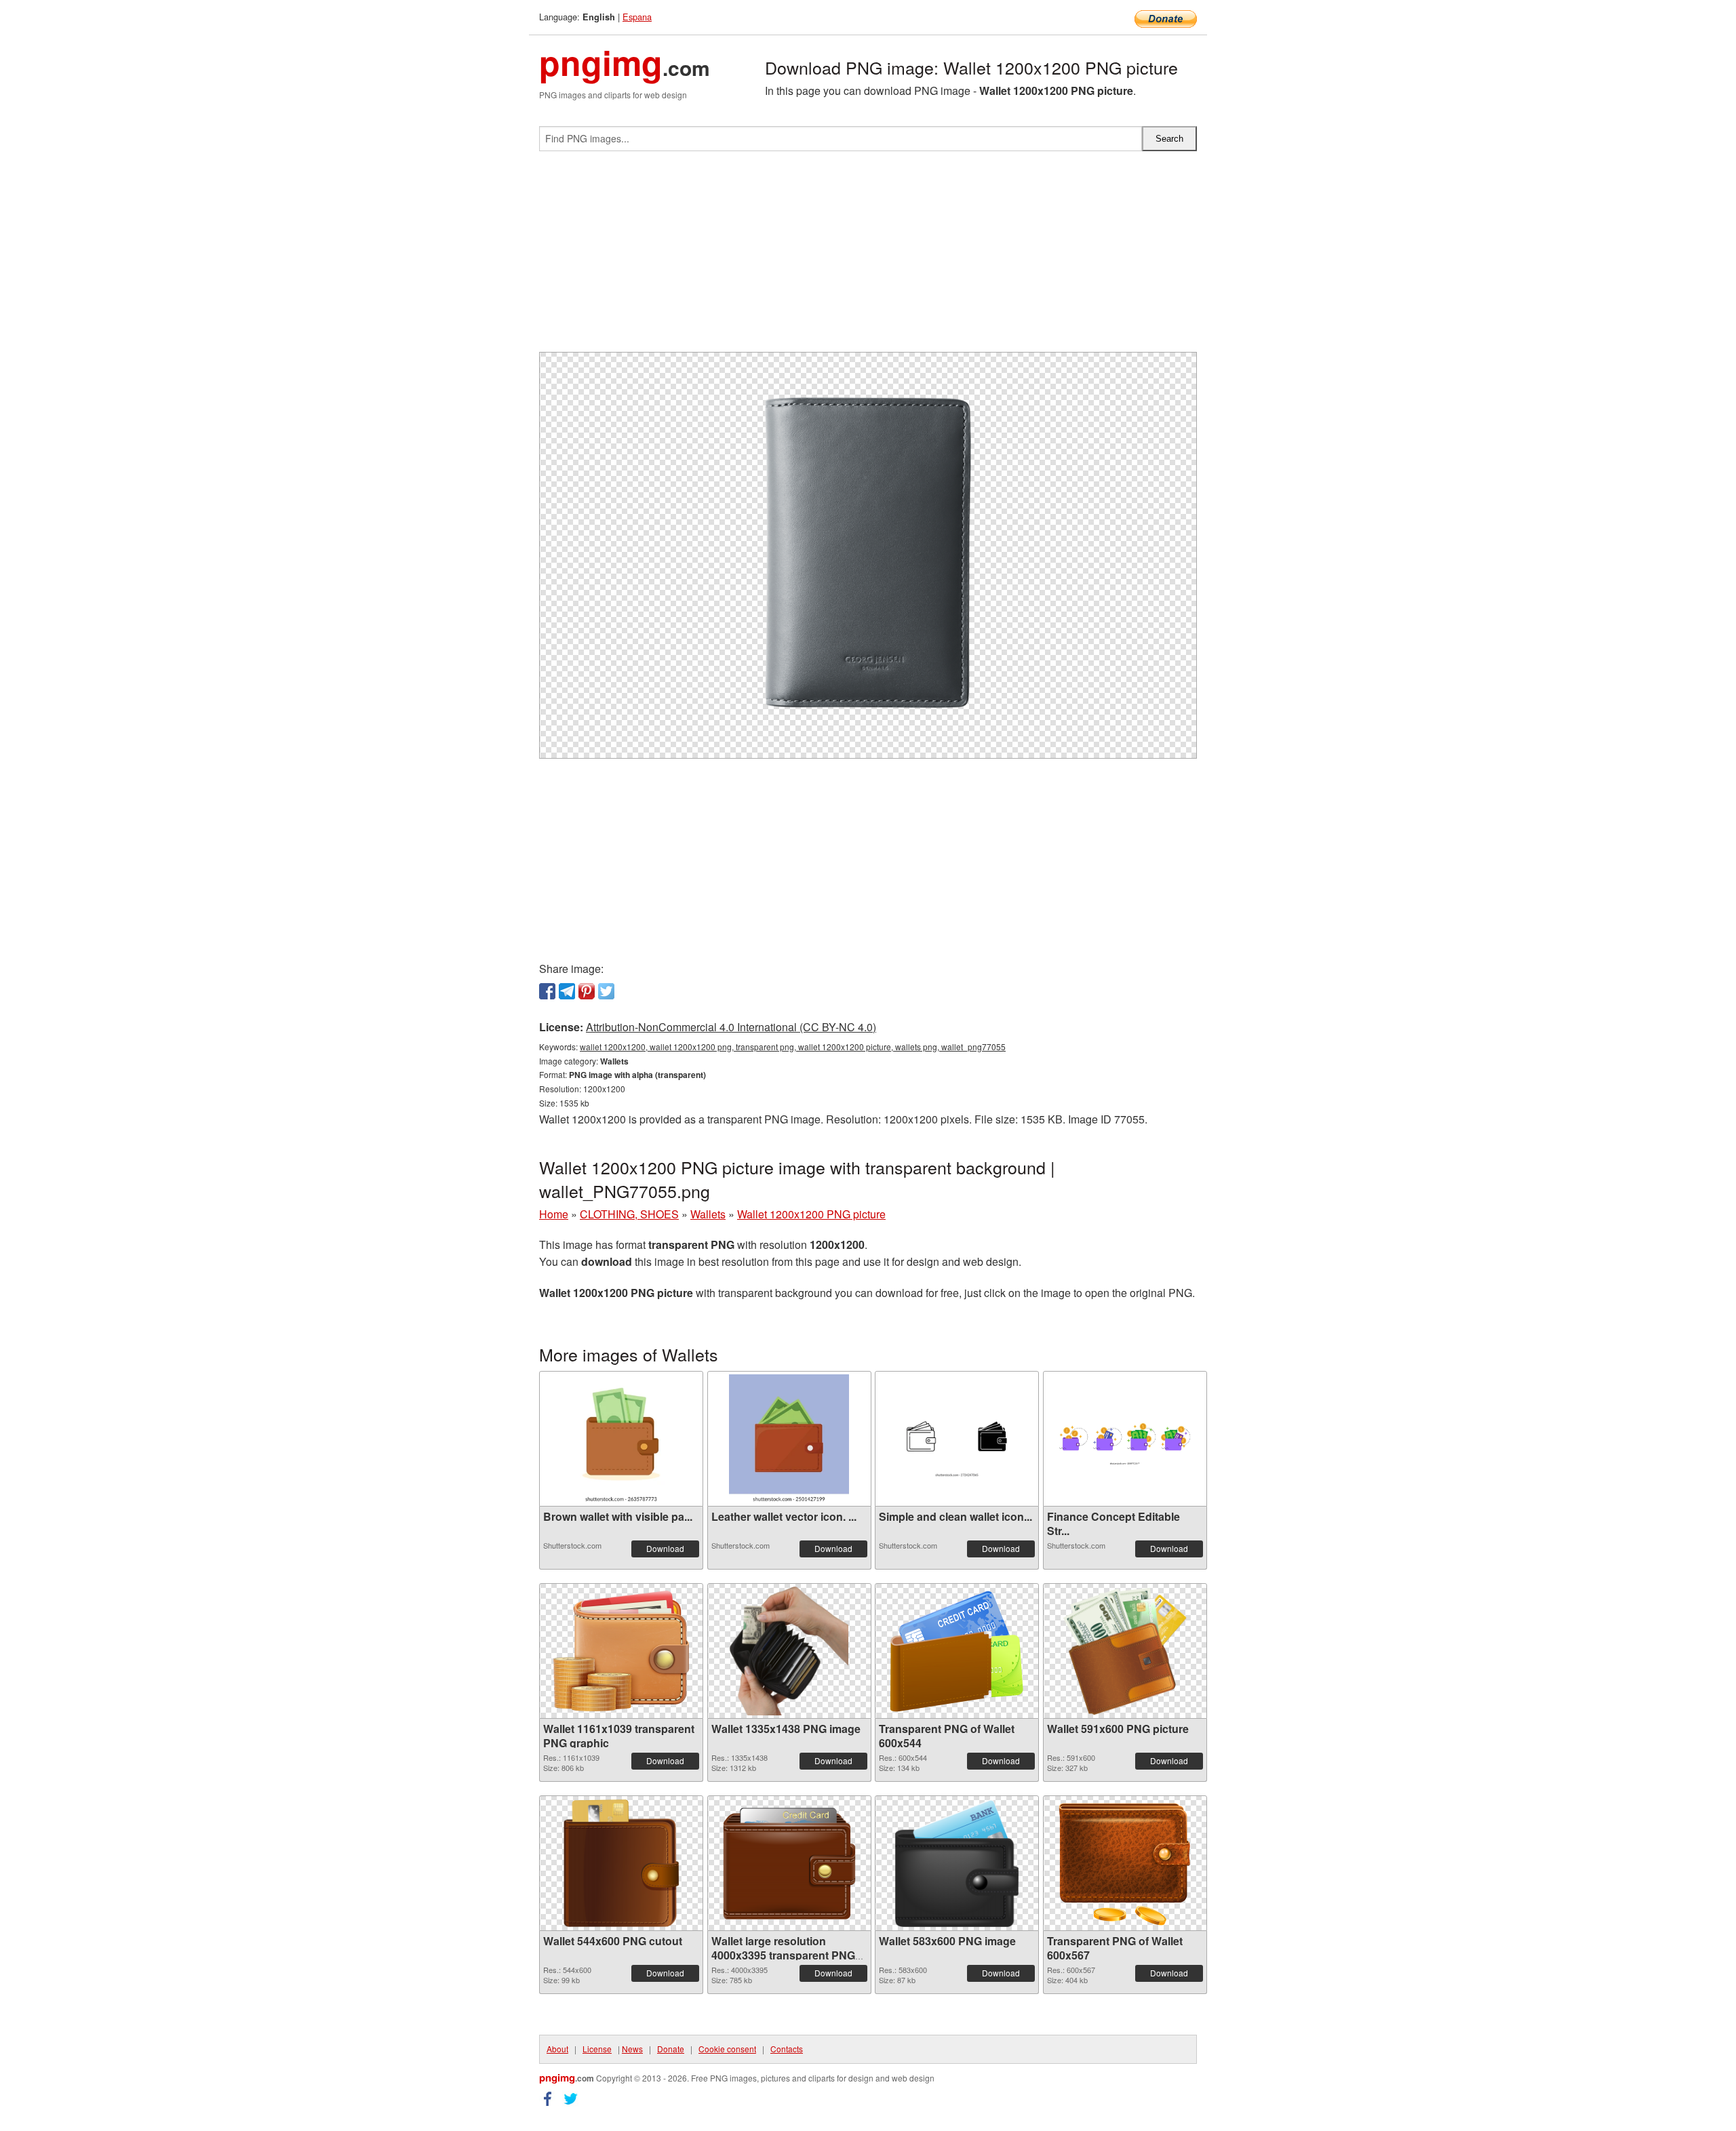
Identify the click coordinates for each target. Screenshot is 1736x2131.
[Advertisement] (868, 257)
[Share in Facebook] (547, 991)
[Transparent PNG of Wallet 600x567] (1125, 1864)
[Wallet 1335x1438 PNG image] (789, 1651)
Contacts (787, 2049)
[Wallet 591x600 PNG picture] (1125, 1651)
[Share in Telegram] (567, 991)
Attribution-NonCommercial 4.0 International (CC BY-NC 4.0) (731, 1027)
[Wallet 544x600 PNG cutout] (621, 1863)
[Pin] (587, 991)
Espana (637, 17)
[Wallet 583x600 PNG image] (957, 1863)
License (597, 2049)
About (557, 2049)
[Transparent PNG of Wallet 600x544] (957, 1651)
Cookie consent (727, 2049)
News (632, 2049)
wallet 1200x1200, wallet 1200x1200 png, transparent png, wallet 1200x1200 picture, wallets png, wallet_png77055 (793, 1047)
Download (665, 1548)
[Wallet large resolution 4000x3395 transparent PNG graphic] (789, 1864)
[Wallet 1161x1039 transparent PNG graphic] (621, 1651)
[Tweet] (606, 991)
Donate (671, 2049)
